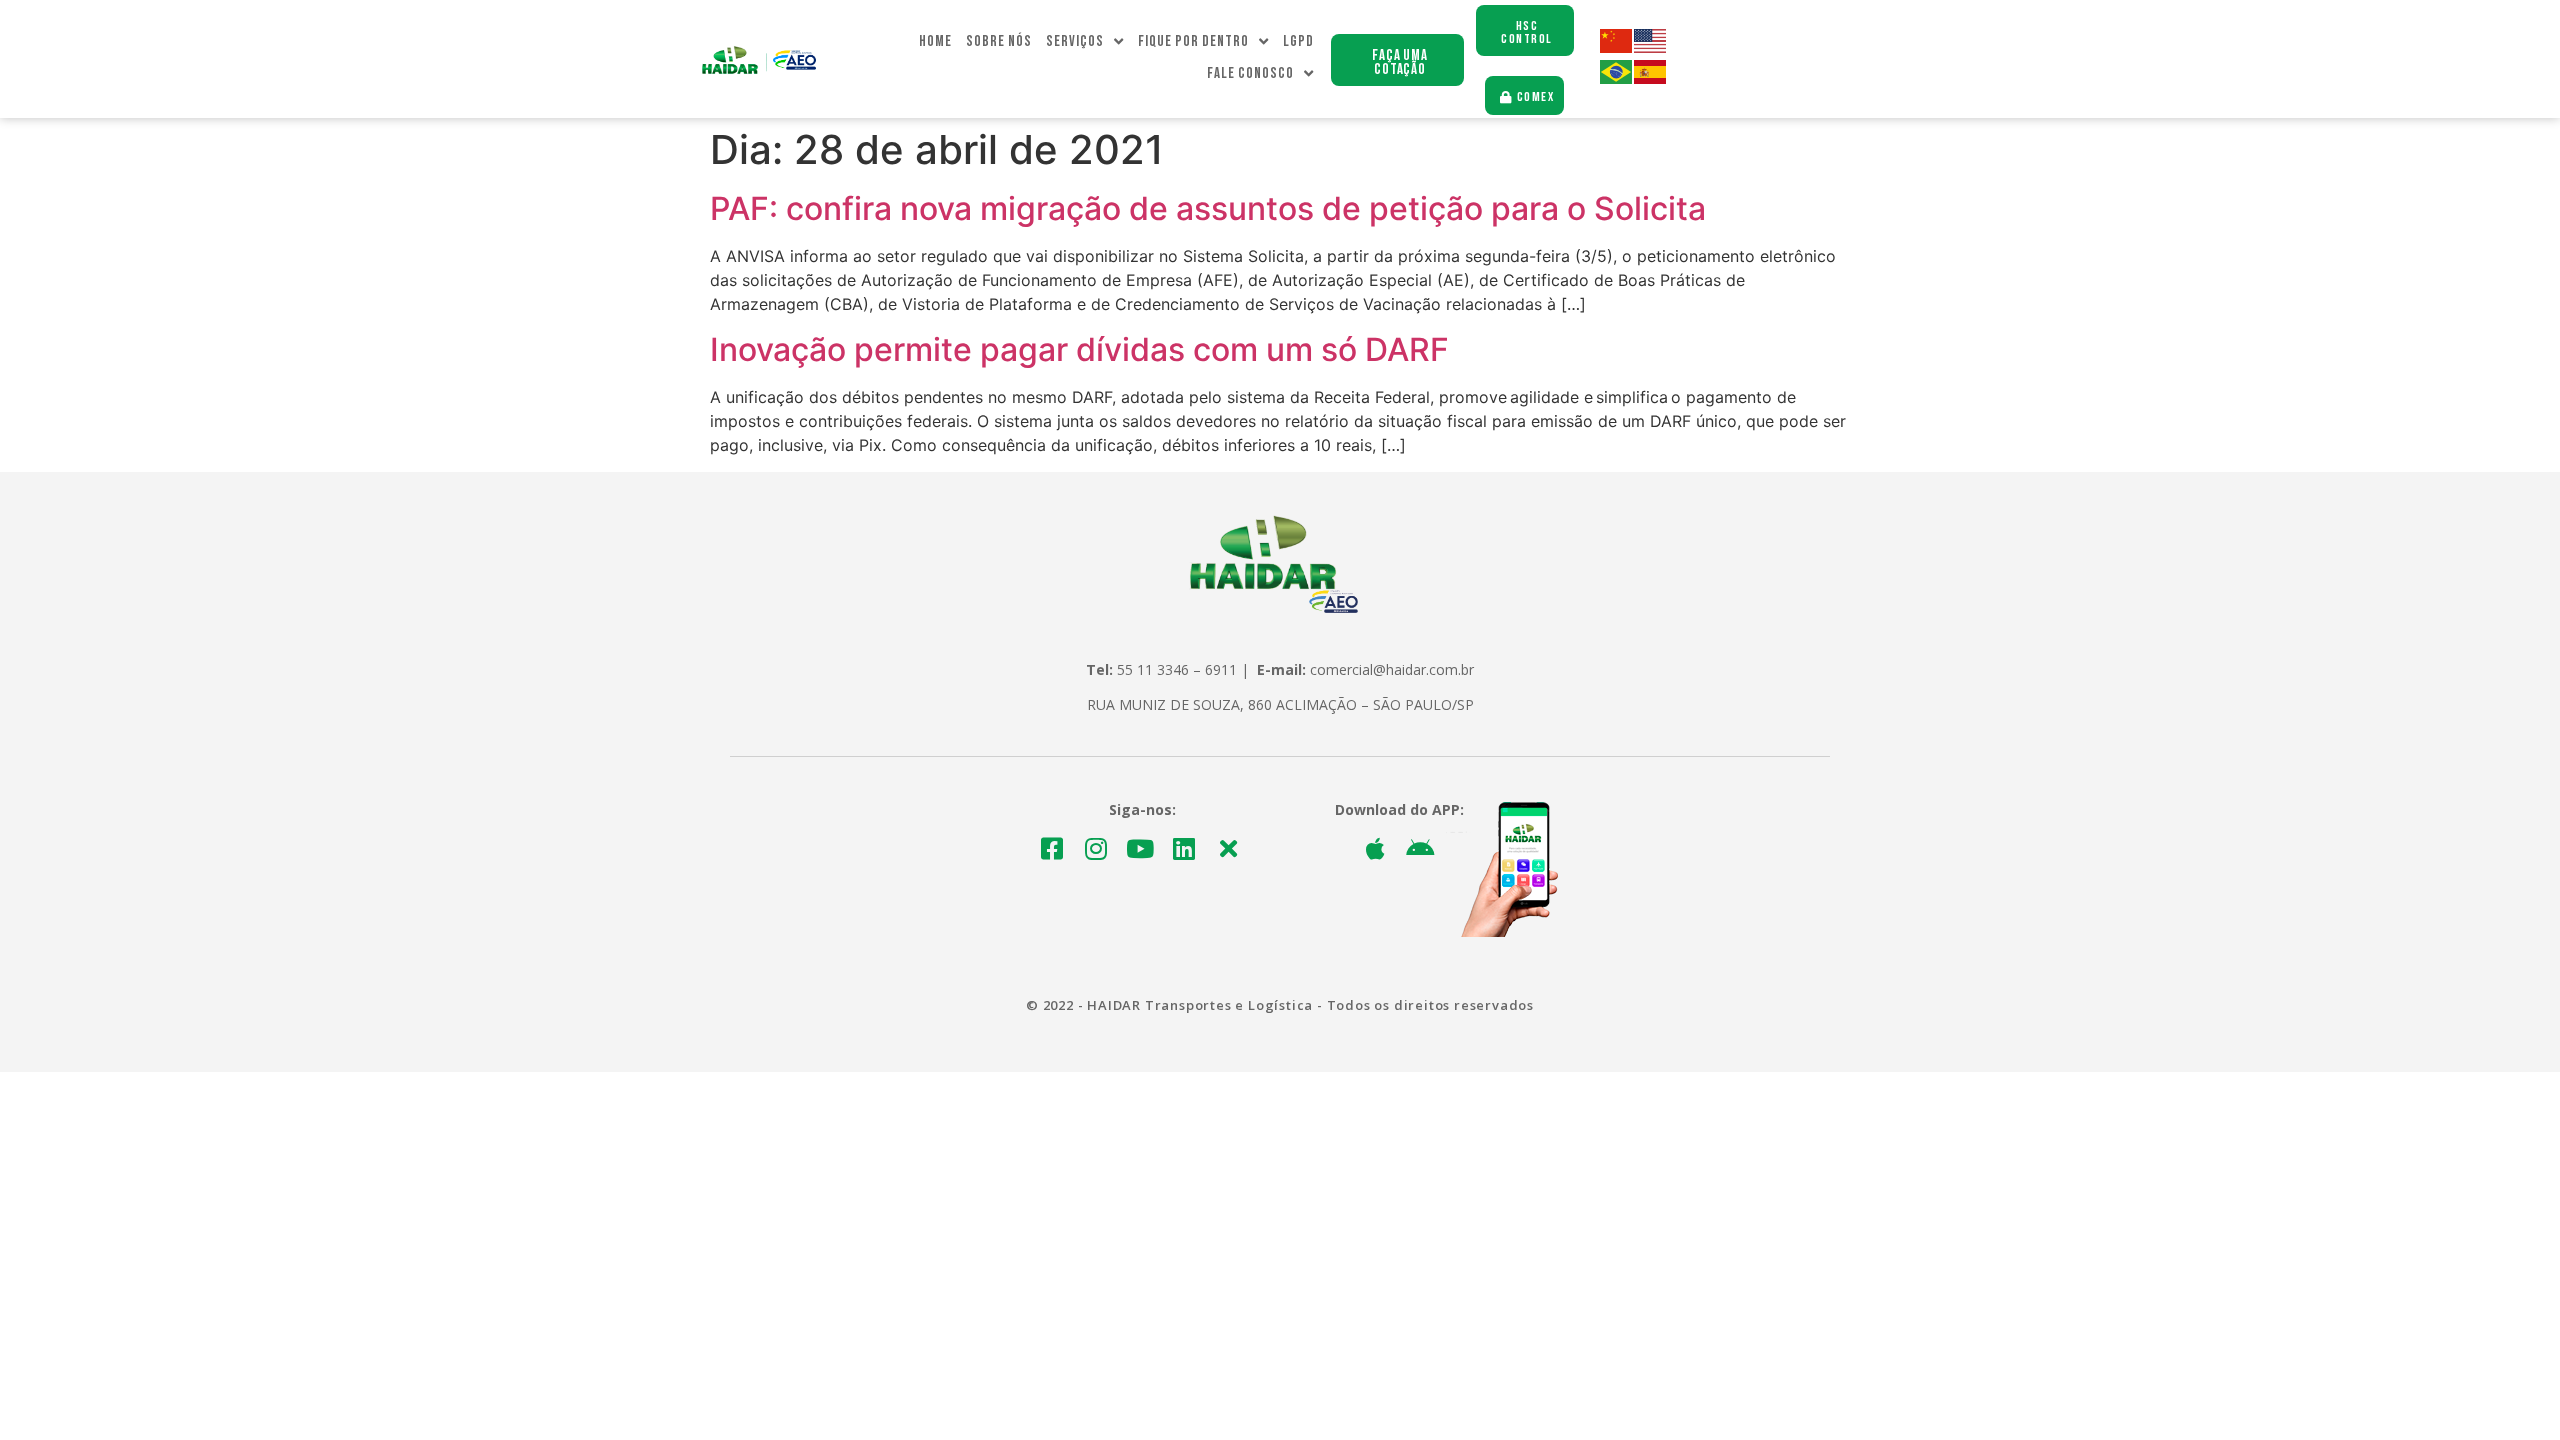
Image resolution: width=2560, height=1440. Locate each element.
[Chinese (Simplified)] (1617, 47)
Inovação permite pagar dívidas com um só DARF (1079, 349)
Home (935, 41)
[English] (1651, 47)
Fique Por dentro (1193, 41)
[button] (1397, 60)
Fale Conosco (1250, 73)
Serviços (1075, 41)
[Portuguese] (1617, 78)
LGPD (1298, 41)
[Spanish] (1651, 78)
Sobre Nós (999, 41)
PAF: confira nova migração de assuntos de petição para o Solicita (1208, 208)
